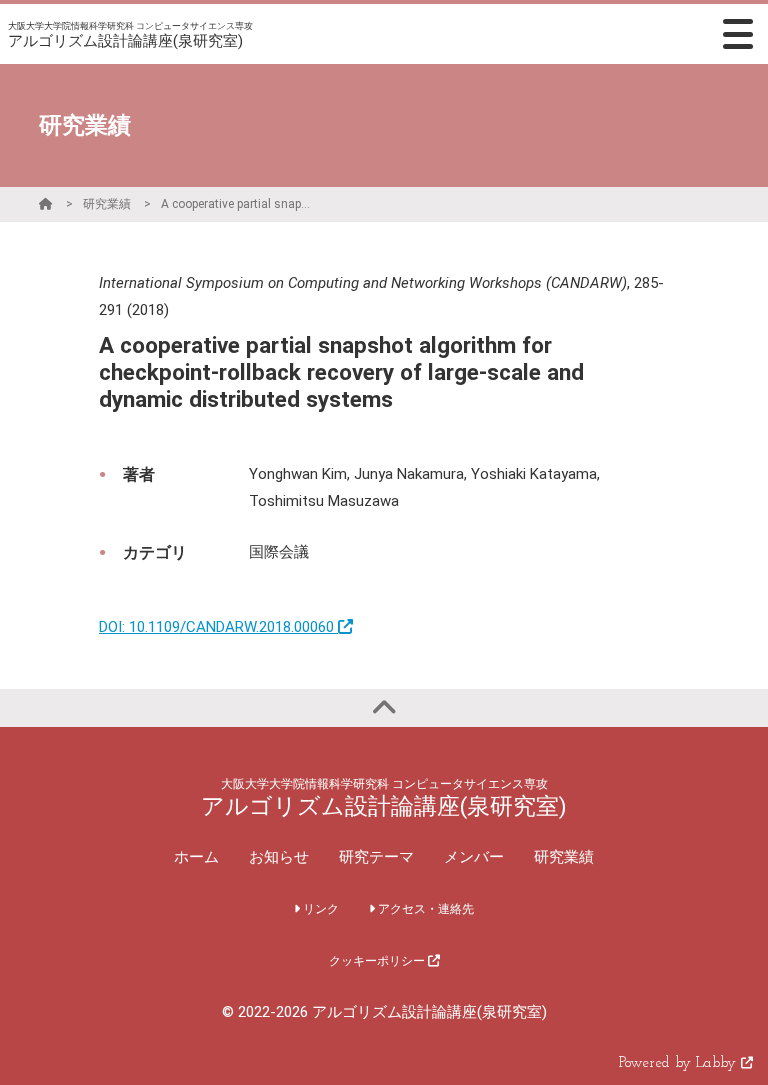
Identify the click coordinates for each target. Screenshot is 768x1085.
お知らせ (279, 857)
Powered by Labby (680, 1063)
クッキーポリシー (378, 961)
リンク (319, 909)
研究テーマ (376, 857)
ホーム (196, 857)
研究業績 (107, 204)
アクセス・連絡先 (424, 909)
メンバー (474, 857)
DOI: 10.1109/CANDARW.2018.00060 (218, 627)
